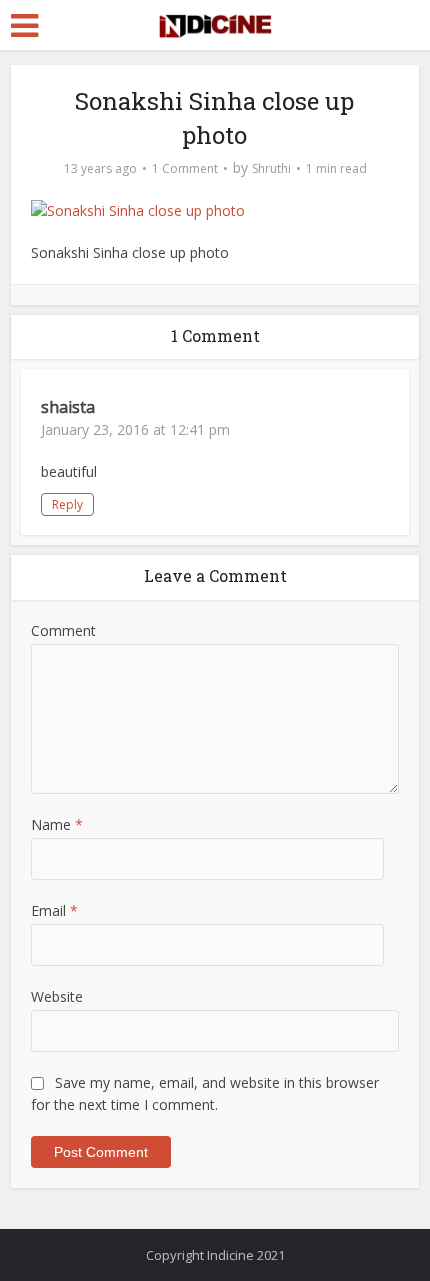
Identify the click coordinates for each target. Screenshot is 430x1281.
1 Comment (185, 168)
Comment (63, 630)
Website (57, 996)
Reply (67, 504)
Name (57, 824)
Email (54, 910)
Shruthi (271, 168)
